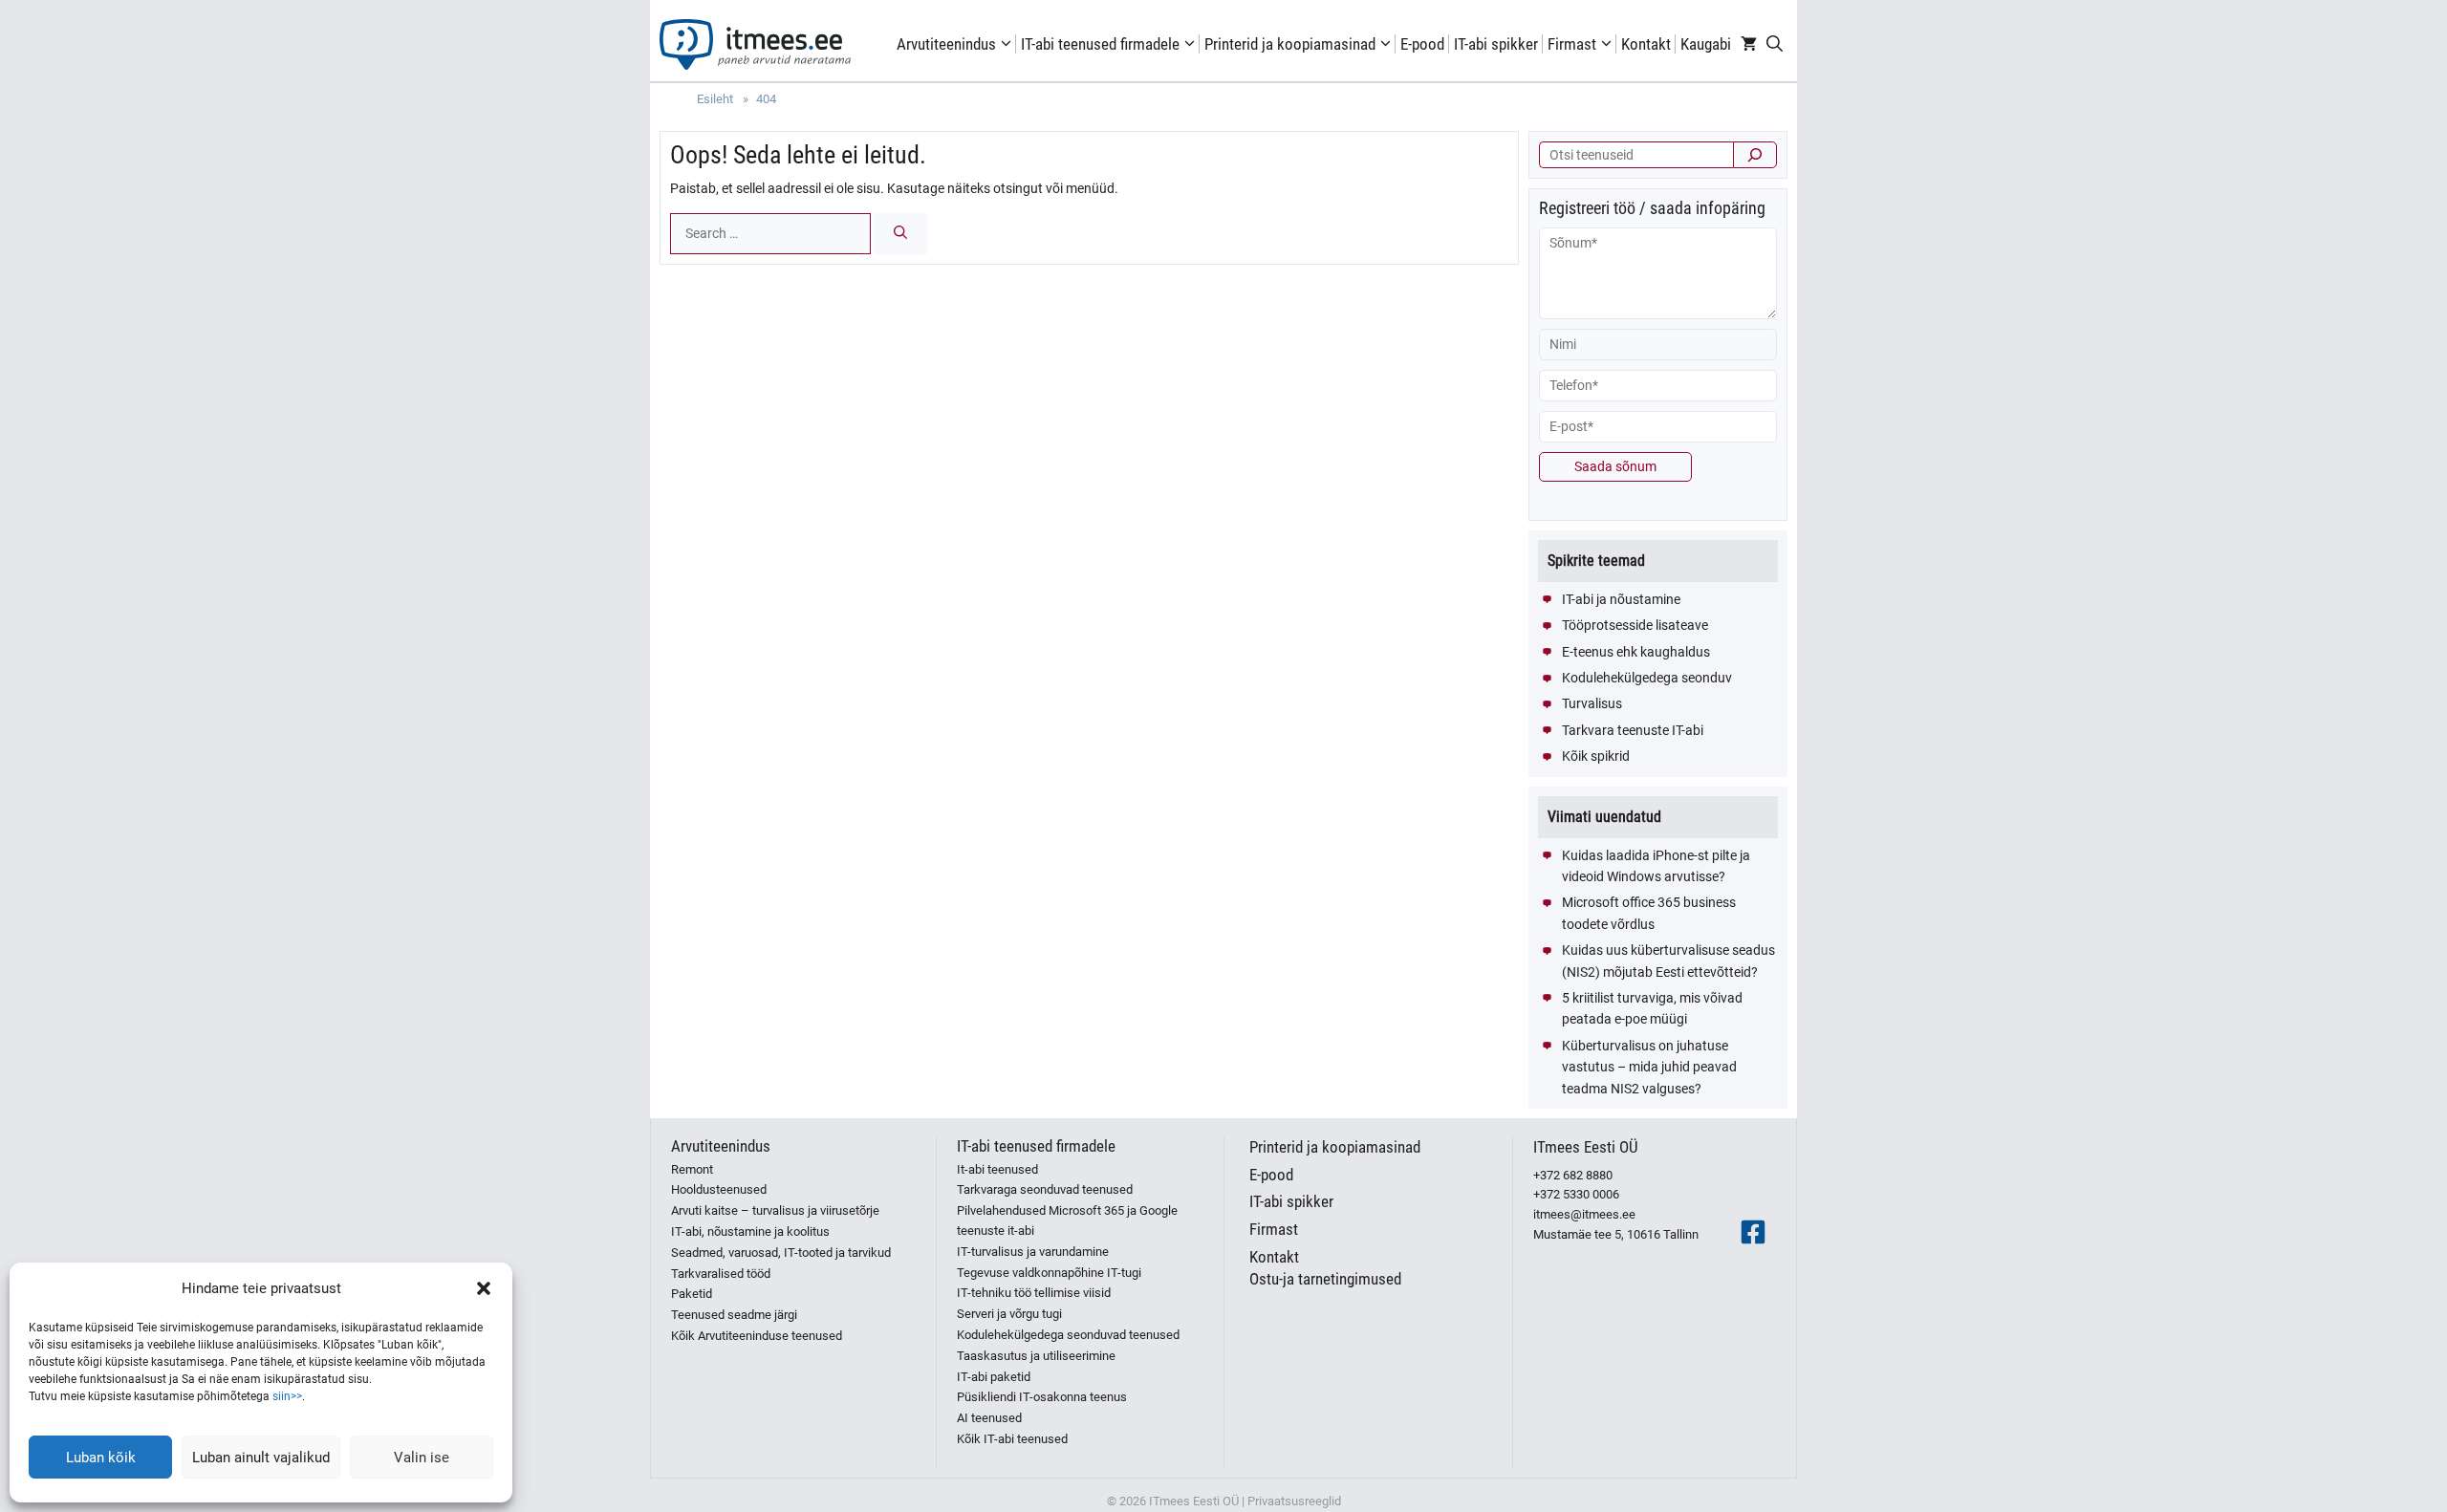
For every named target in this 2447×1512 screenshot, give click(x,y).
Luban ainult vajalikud (261, 1458)
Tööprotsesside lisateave (1635, 625)
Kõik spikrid (1596, 756)
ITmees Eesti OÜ (1586, 1147)
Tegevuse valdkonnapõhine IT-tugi (1049, 1273)
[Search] (900, 234)
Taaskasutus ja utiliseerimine (1036, 1356)
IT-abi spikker (1496, 44)
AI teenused (989, 1418)
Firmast (1572, 44)
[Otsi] (1755, 155)
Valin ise (422, 1458)
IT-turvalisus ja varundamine (1033, 1252)
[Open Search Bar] (1775, 44)
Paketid (692, 1294)
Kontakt (1646, 44)
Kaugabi (1706, 44)
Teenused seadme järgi (734, 1315)
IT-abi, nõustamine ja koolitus (750, 1231)
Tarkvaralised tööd (721, 1274)
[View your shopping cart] (1749, 44)
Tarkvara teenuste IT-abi (1633, 730)
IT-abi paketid (994, 1377)
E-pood (1422, 44)
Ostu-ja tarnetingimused (1325, 1279)
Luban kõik (101, 1458)
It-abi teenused (997, 1169)
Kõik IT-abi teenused (1012, 1439)
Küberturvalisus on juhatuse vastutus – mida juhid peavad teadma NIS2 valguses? (1649, 1067)
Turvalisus (1592, 703)
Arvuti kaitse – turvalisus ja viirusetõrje (775, 1210)
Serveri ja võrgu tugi (1009, 1314)
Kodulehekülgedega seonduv (1647, 678)
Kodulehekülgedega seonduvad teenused (1068, 1335)
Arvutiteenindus (946, 44)
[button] (484, 1288)
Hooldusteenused (719, 1189)
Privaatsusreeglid (1294, 1501)
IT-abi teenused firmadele (1100, 44)
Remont (692, 1169)
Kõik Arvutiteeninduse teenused (757, 1336)
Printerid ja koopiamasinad (1290, 44)
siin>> (287, 1396)
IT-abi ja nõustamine (1621, 599)
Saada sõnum (1615, 466)
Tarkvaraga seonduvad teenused (1045, 1189)
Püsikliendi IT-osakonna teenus (1042, 1397)
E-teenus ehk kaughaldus (1636, 652)
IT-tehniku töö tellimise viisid (1034, 1293)
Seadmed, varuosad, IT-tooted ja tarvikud (781, 1253)
